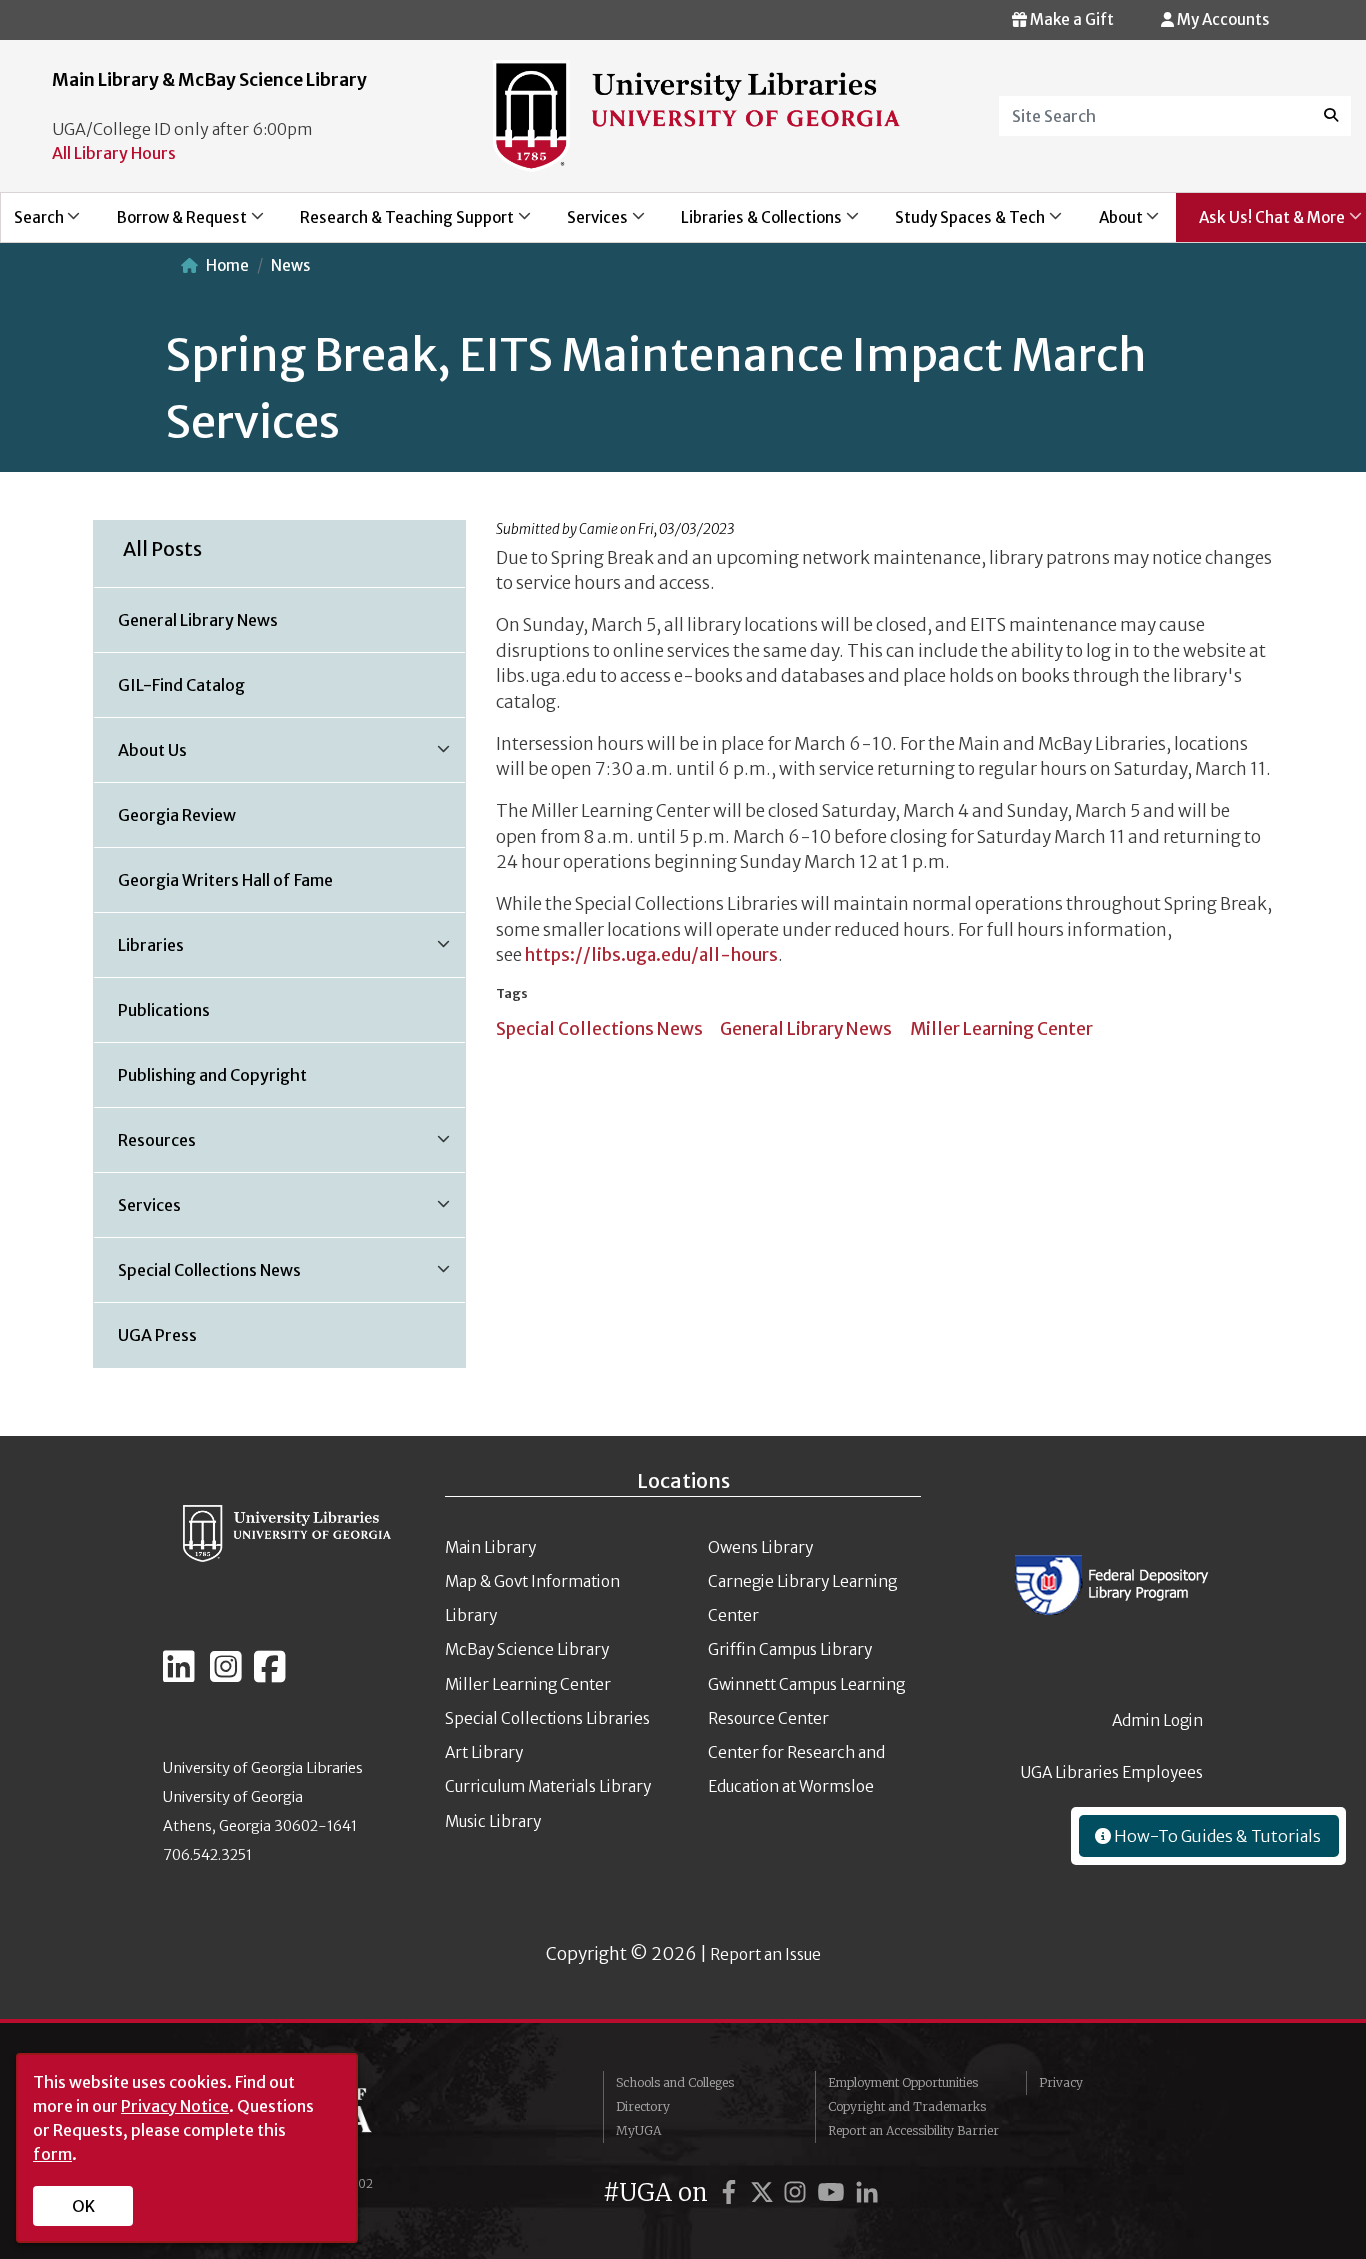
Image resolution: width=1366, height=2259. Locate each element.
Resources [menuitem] (145, 1147)
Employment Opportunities (903, 2082)
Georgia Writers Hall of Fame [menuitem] (225, 880)
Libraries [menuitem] (139, 952)
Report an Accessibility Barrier (913, 2130)
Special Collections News (599, 1029)
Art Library (484, 1752)
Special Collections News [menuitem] (197, 1277)
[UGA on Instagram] (798, 2192)
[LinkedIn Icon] (179, 1675)
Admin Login (1157, 1720)
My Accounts (1221, 19)
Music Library (493, 1821)
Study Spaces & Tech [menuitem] (959, 225)
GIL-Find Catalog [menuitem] (181, 685)
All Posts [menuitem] (162, 549)
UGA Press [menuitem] (157, 1335)
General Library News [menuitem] (198, 620)
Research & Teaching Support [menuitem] (395, 225)
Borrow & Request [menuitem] (170, 225)
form (52, 2154)
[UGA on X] (765, 2192)
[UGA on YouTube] (834, 2192)
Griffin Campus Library (790, 1649)
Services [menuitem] (586, 225)
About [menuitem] (1109, 225)
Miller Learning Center (1001, 1029)
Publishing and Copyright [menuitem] (212, 1075)
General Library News (806, 1029)
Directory (643, 2106)
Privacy (1061, 2082)
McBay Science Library (527, 1649)
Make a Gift (1070, 19)
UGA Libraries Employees (1112, 1772)
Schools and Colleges (675, 2082)
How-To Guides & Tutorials (1216, 1836)
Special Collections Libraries (547, 1718)
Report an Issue (765, 1954)
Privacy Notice (175, 2106)
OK (83, 2206)
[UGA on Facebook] (732, 2192)
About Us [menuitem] (140, 757)
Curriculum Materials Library (548, 1786)
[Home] (697, 114)
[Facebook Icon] (270, 1675)
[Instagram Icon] (226, 1675)
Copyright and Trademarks (907, 2106)
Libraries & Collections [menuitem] (751, 225)
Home (227, 265)
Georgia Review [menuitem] (177, 815)
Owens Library (760, 1547)
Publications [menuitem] (164, 1010)
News (290, 265)
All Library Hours (114, 153)
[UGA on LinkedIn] (867, 2192)
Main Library (490, 1547)
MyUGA (638, 2130)
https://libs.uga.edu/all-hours (651, 955)
